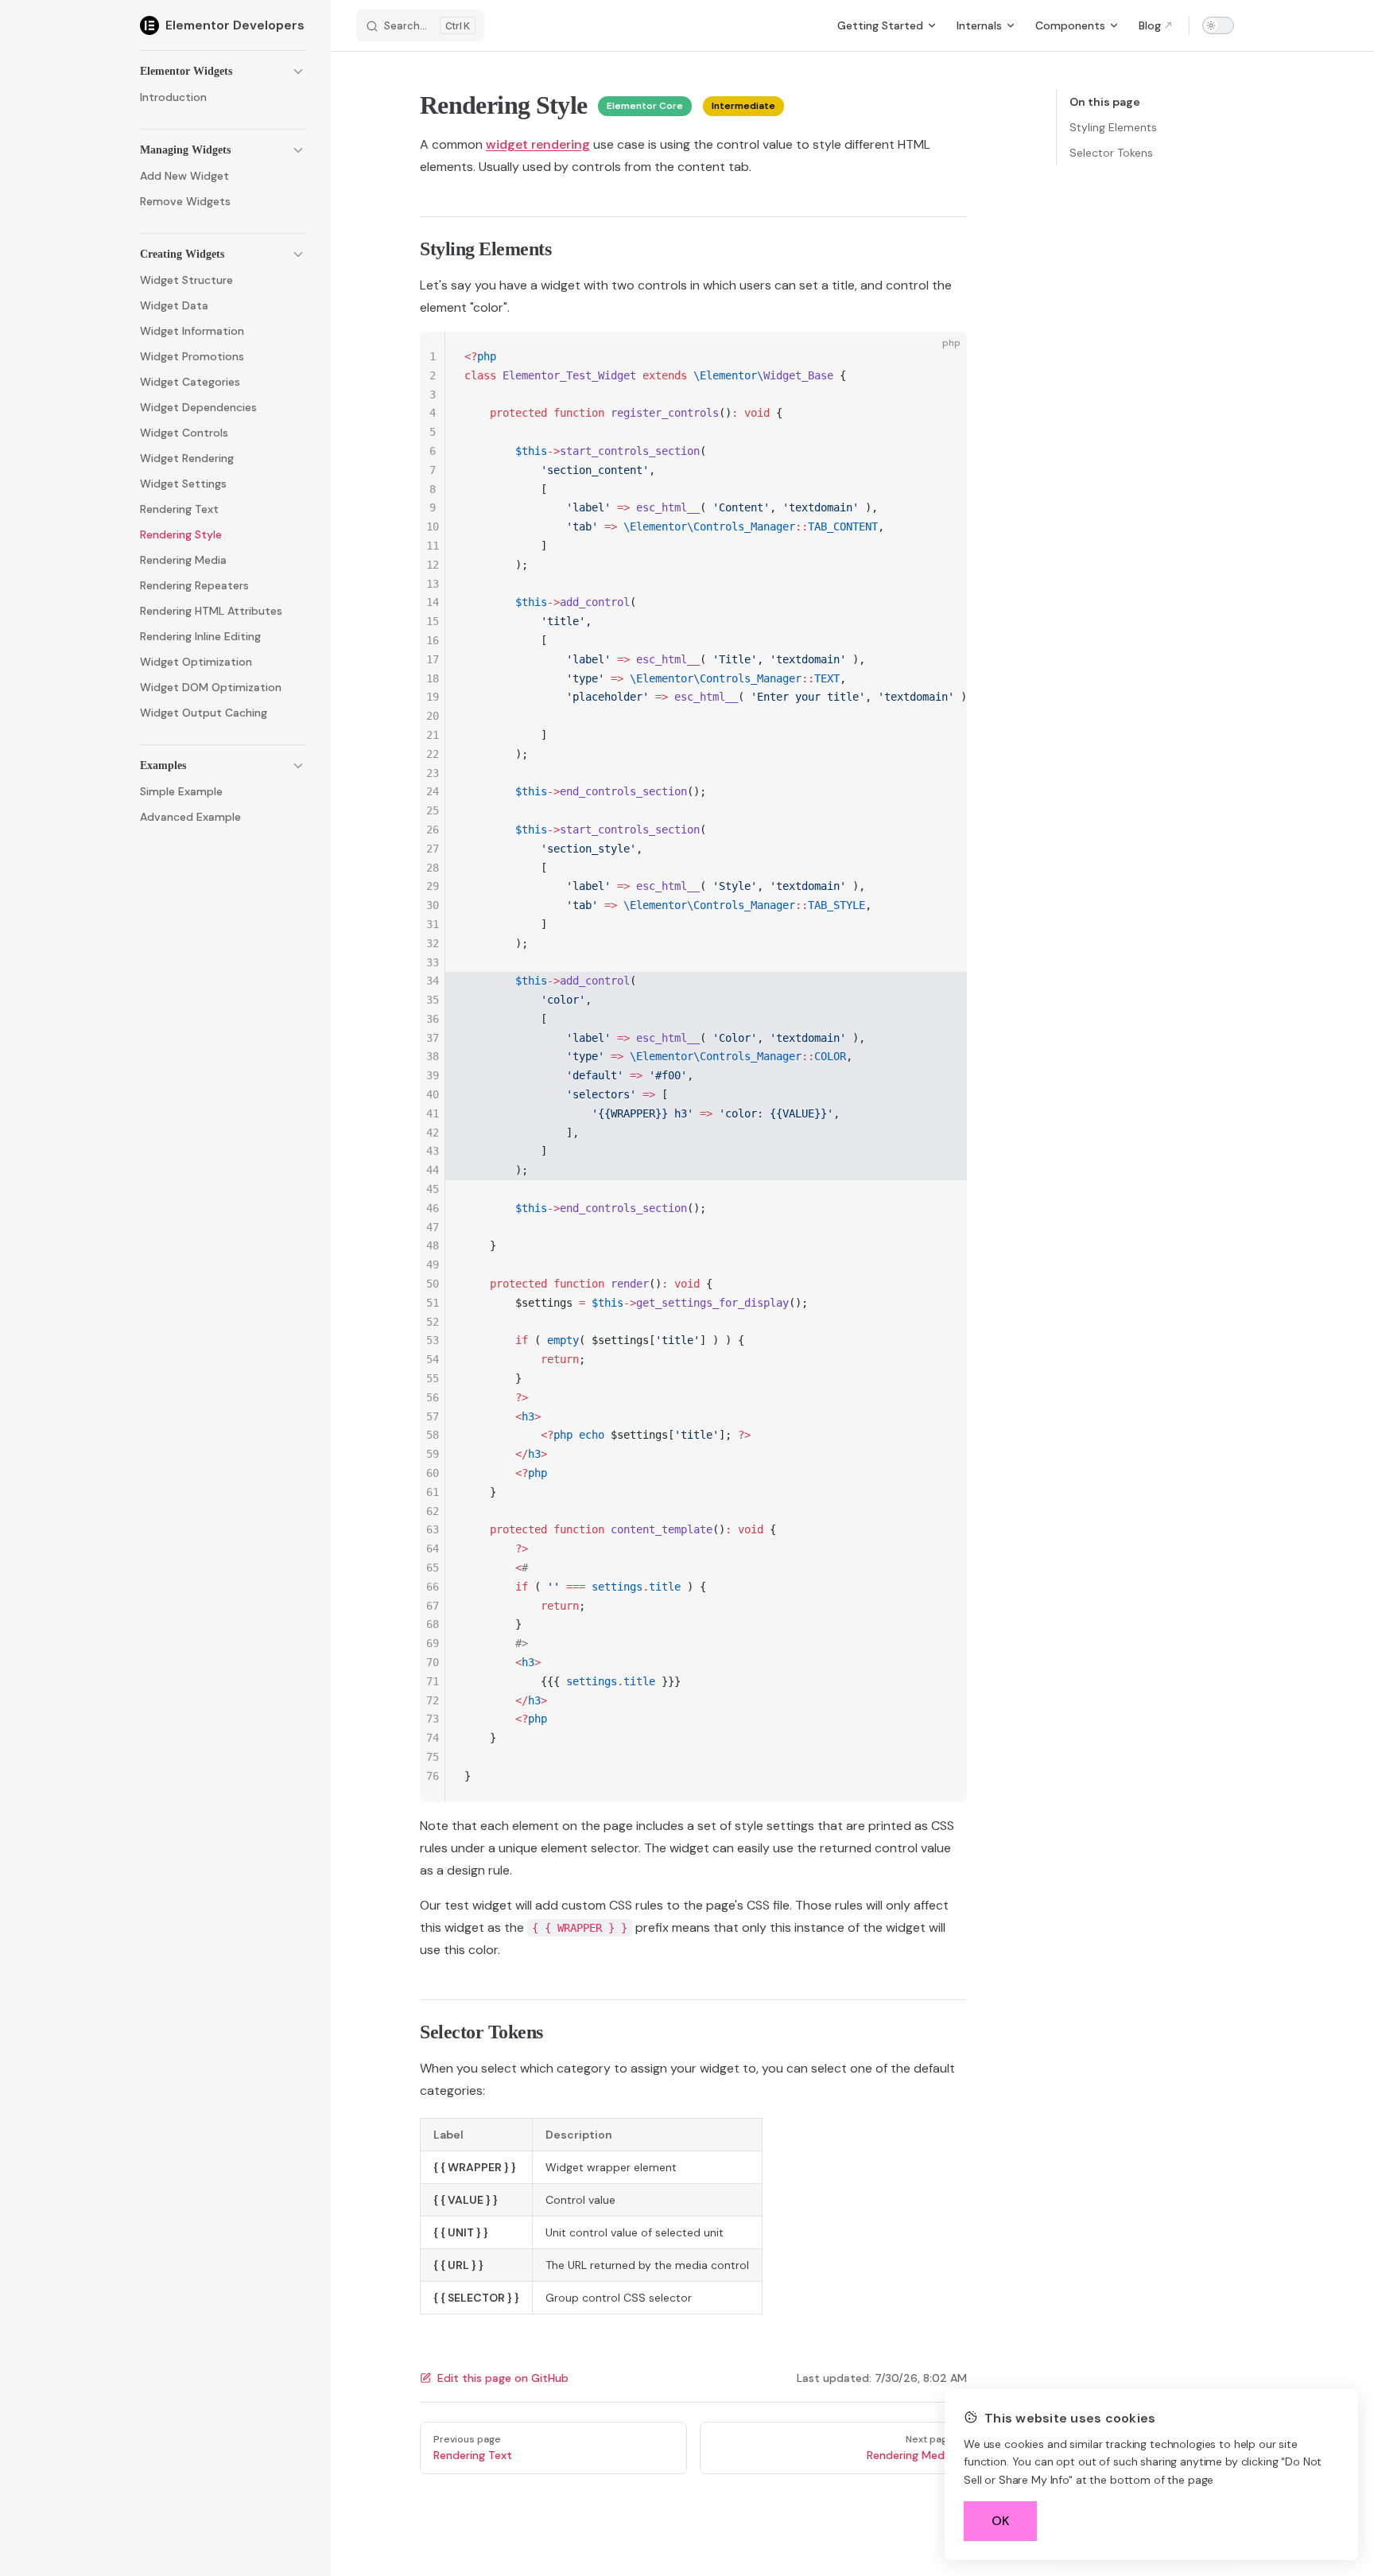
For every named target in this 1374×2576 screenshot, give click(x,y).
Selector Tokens (1111, 153)
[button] (223, 72)
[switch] (1218, 25)
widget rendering (538, 144)
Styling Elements (1113, 127)
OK (1001, 2521)
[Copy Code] (941, 357)
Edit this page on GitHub (503, 2378)
